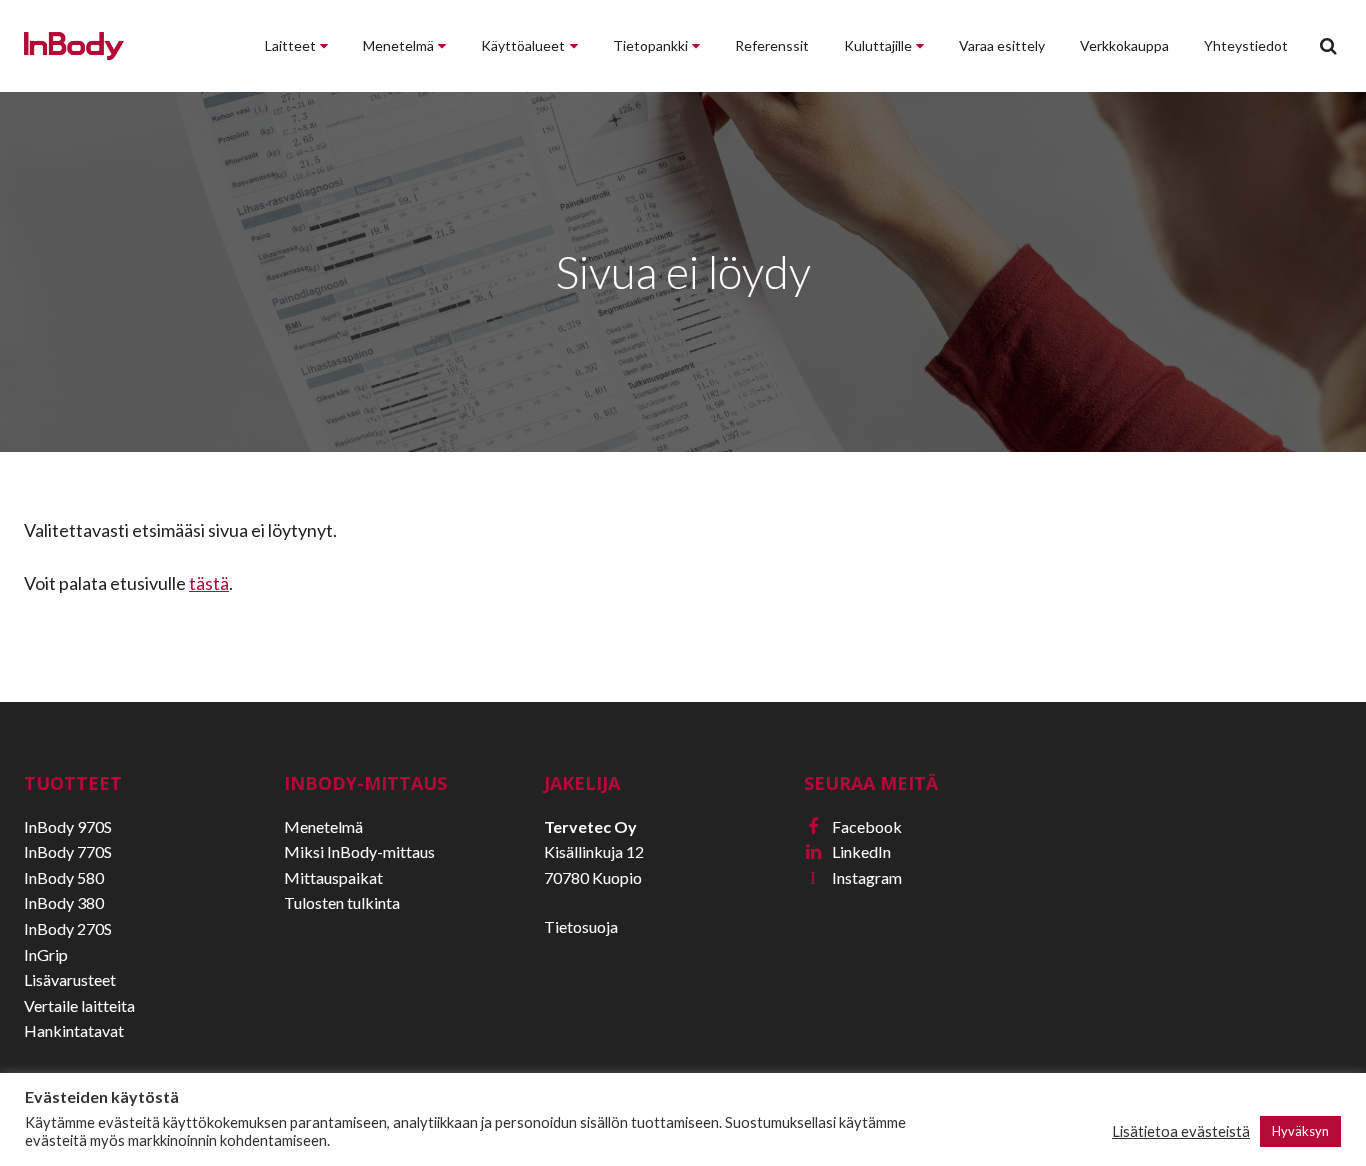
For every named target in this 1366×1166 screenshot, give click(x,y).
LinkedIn (848, 851)
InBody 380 (64, 902)
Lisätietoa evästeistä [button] (1181, 1131)
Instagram (856, 877)
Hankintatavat (74, 1030)
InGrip (46, 954)
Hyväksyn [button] (1300, 1131)
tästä (209, 583)
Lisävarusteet (70, 979)
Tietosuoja (581, 926)
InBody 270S (68, 928)
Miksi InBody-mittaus (359, 851)
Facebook (855, 826)
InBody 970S (68, 826)
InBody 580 (64, 877)
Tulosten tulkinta (342, 902)
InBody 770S (68, 851)
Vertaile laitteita (79, 1005)
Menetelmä (323, 826)
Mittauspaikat (333, 877)
